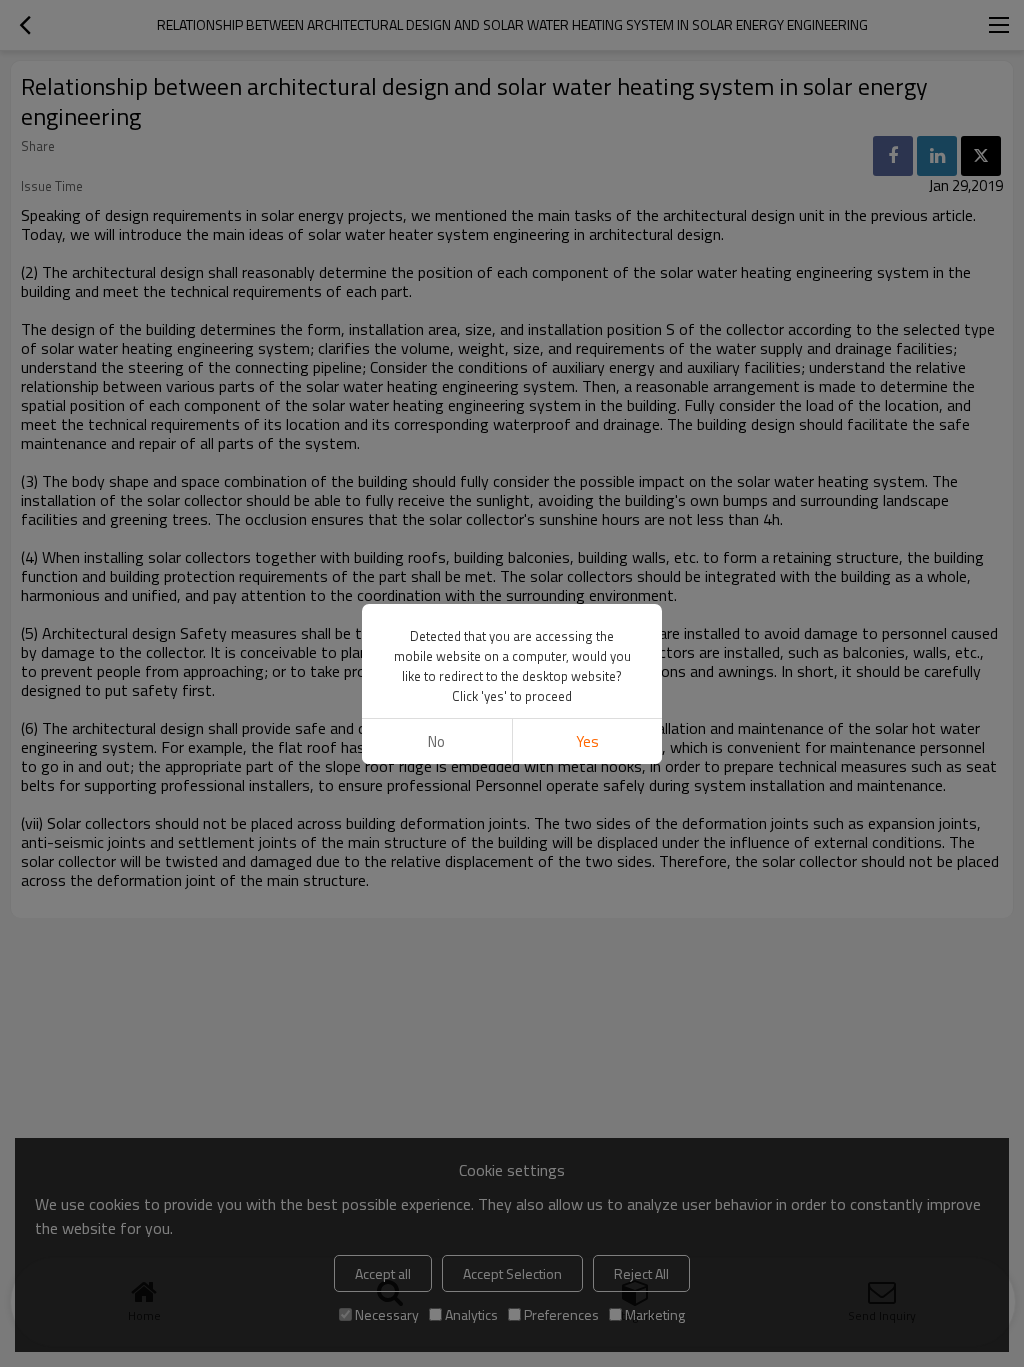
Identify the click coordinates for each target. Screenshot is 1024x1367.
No (436, 741)
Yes (587, 741)
